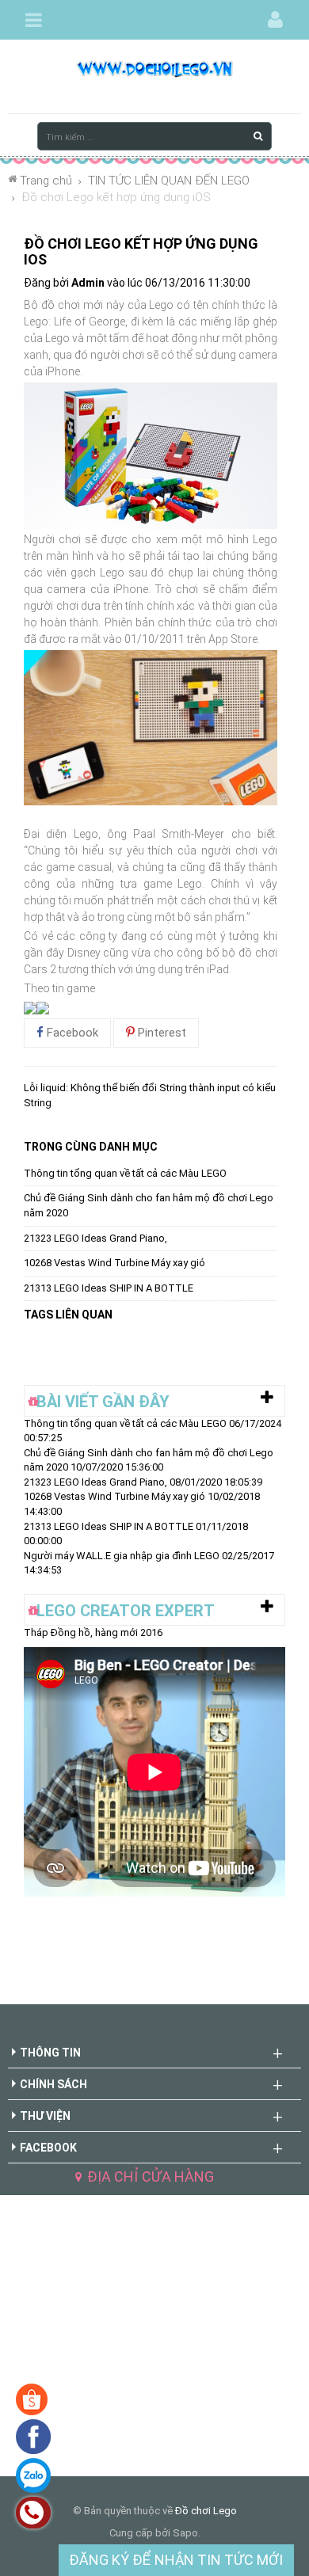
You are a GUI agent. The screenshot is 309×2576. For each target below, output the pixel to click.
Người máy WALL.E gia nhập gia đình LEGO (122, 1556)
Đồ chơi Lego (206, 2511)
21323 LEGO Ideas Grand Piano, (95, 1238)
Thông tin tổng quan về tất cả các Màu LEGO (125, 1173)
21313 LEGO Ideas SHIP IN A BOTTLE (109, 1288)
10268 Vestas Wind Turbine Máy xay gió (114, 1263)
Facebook (71, 1033)
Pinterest (160, 1033)
